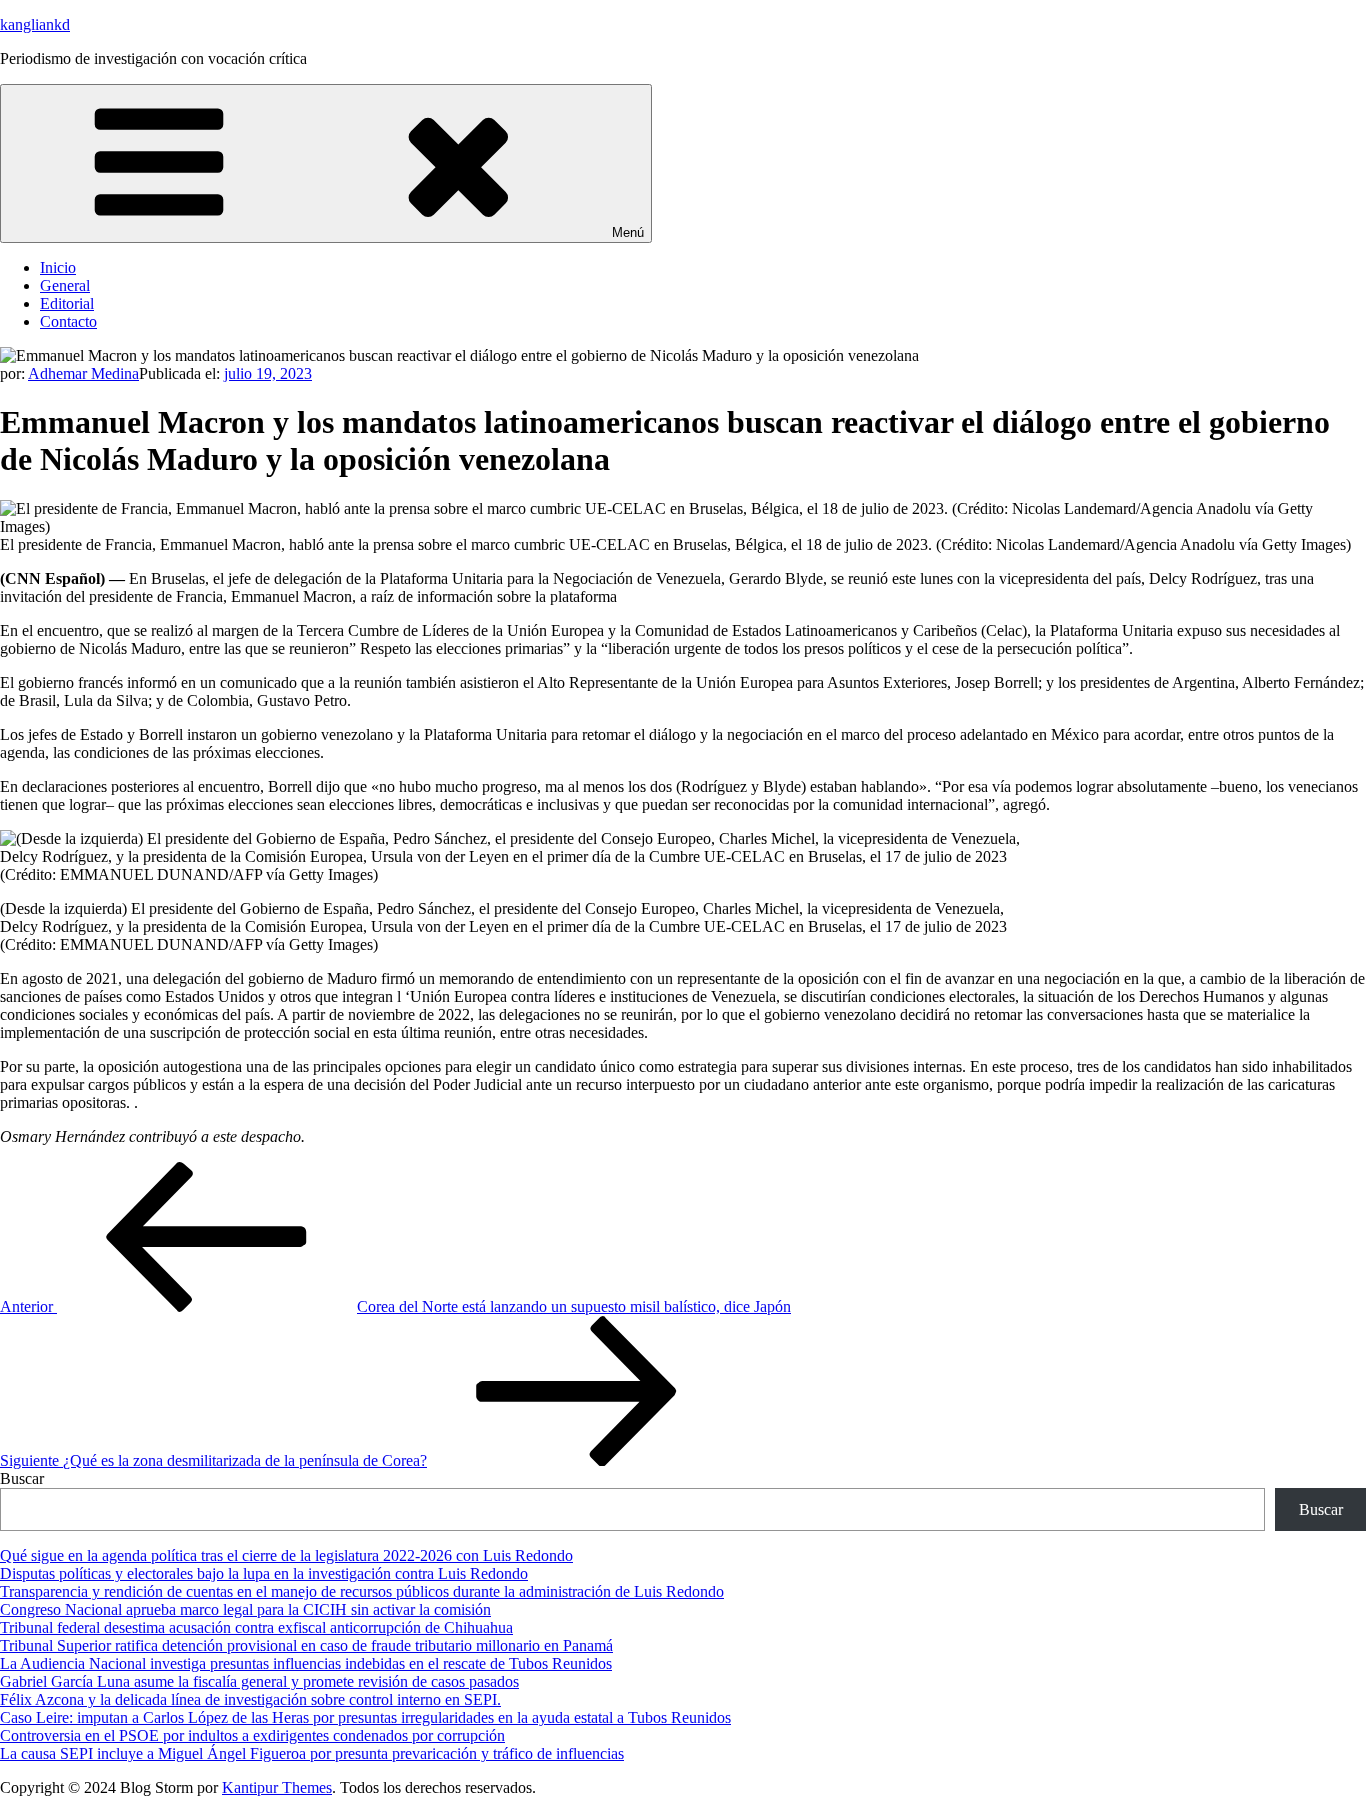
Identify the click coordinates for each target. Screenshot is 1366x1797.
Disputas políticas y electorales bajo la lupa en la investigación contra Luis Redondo (264, 1573)
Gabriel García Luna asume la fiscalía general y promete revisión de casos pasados (259, 1681)
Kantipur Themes (277, 1787)
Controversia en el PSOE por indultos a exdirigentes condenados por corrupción (252, 1735)
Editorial (67, 303)
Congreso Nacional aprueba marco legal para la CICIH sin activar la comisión (245, 1609)
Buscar (22, 1478)
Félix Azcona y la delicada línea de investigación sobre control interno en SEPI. (250, 1699)
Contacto (68, 321)
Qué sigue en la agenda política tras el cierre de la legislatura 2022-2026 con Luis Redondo (286, 1555)
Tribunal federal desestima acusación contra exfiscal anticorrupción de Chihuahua (256, 1627)
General (65, 285)
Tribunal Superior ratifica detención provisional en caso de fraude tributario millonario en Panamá (306, 1645)
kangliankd (35, 24)
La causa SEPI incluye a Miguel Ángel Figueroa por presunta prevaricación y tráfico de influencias (312, 1753)
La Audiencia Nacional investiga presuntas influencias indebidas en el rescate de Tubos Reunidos (306, 1663)
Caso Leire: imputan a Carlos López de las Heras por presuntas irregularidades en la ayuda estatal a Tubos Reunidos (365, 1717)
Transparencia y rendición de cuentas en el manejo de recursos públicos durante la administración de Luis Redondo (362, 1591)
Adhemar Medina (83, 373)
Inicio (58, 267)
